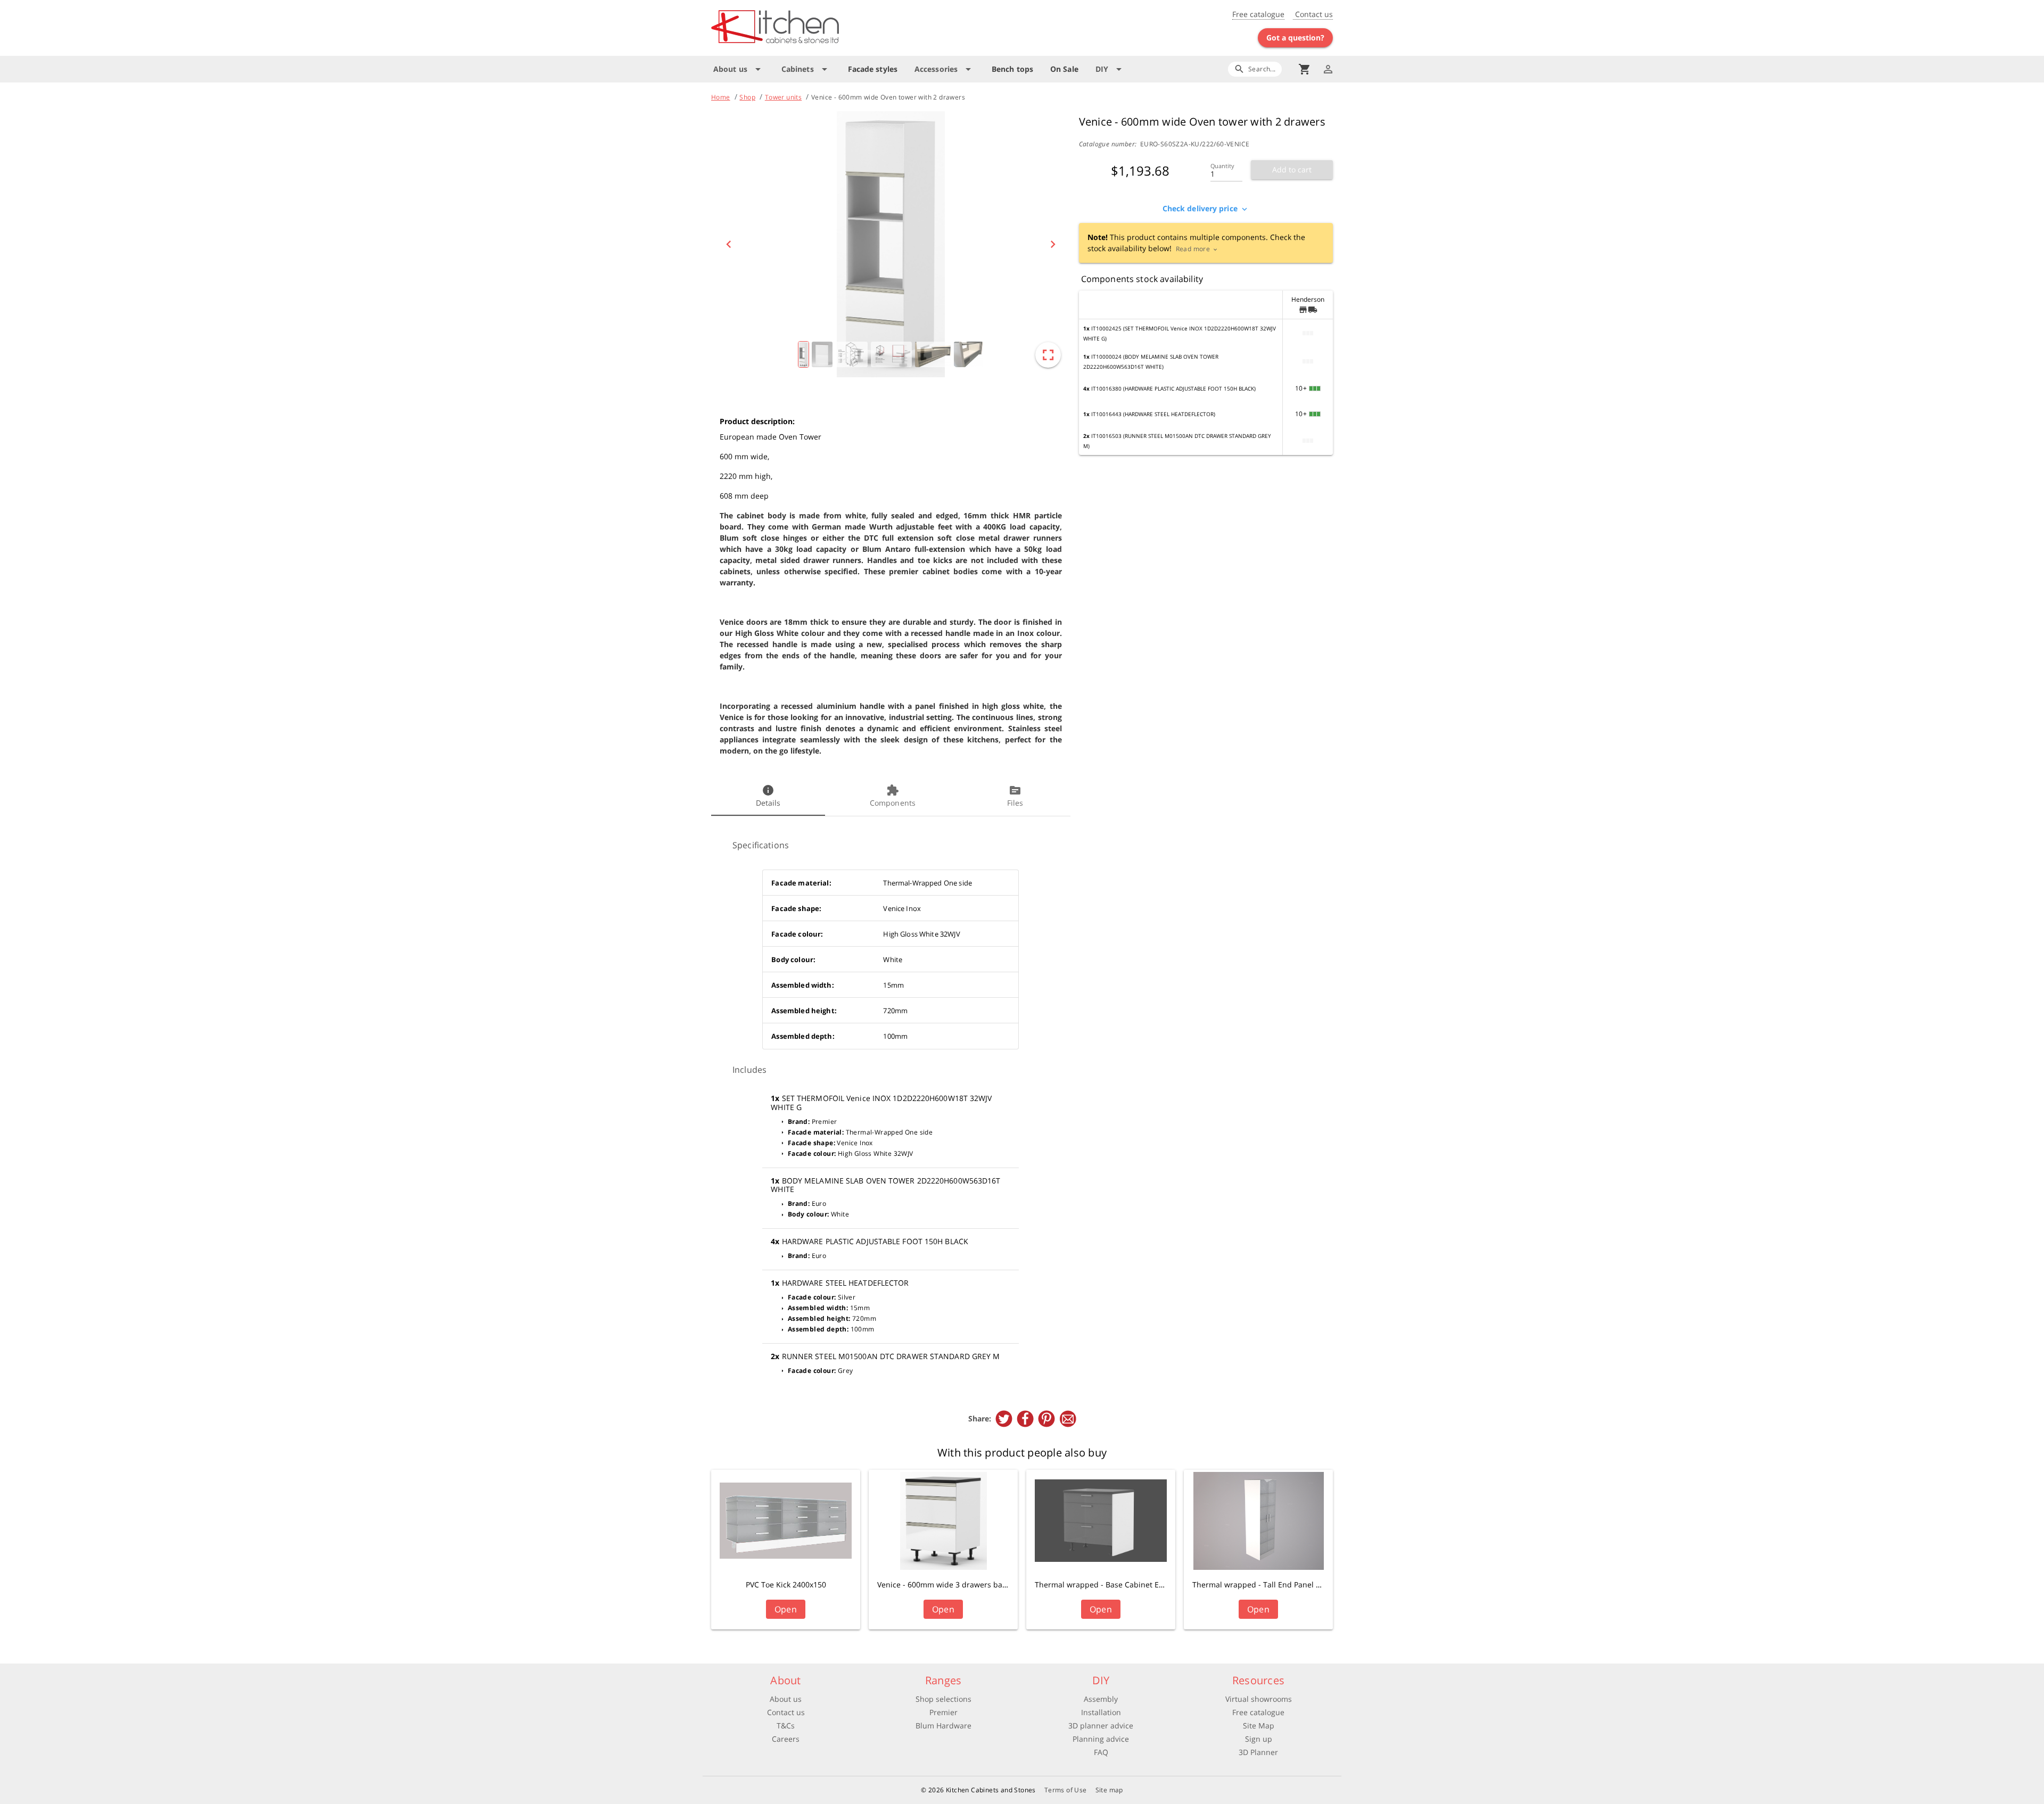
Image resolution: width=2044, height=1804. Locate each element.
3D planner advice (1101, 1726)
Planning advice (1101, 1739)
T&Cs (786, 1726)
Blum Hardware (943, 1726)
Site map (1109, 1790)
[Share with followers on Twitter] (1004, 1419)
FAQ (1101, 1752)
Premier (943, 1712)
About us (786, 1699)
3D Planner (1258, 1752)
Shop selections (943, 1699)
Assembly (1101, 1699)
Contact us (1313, 14)
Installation (1101, 1712)
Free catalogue (1258, 14)
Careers (786, 1739)
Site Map (1259, 1726)
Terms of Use (1066, 1790)
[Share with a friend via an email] (1068, 1419)
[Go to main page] (813, 28)
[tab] (768, 797)
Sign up (1259, 1739)
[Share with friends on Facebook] (1025, 1419)
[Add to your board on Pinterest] (1046, 1419)
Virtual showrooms (1259, 1699)
